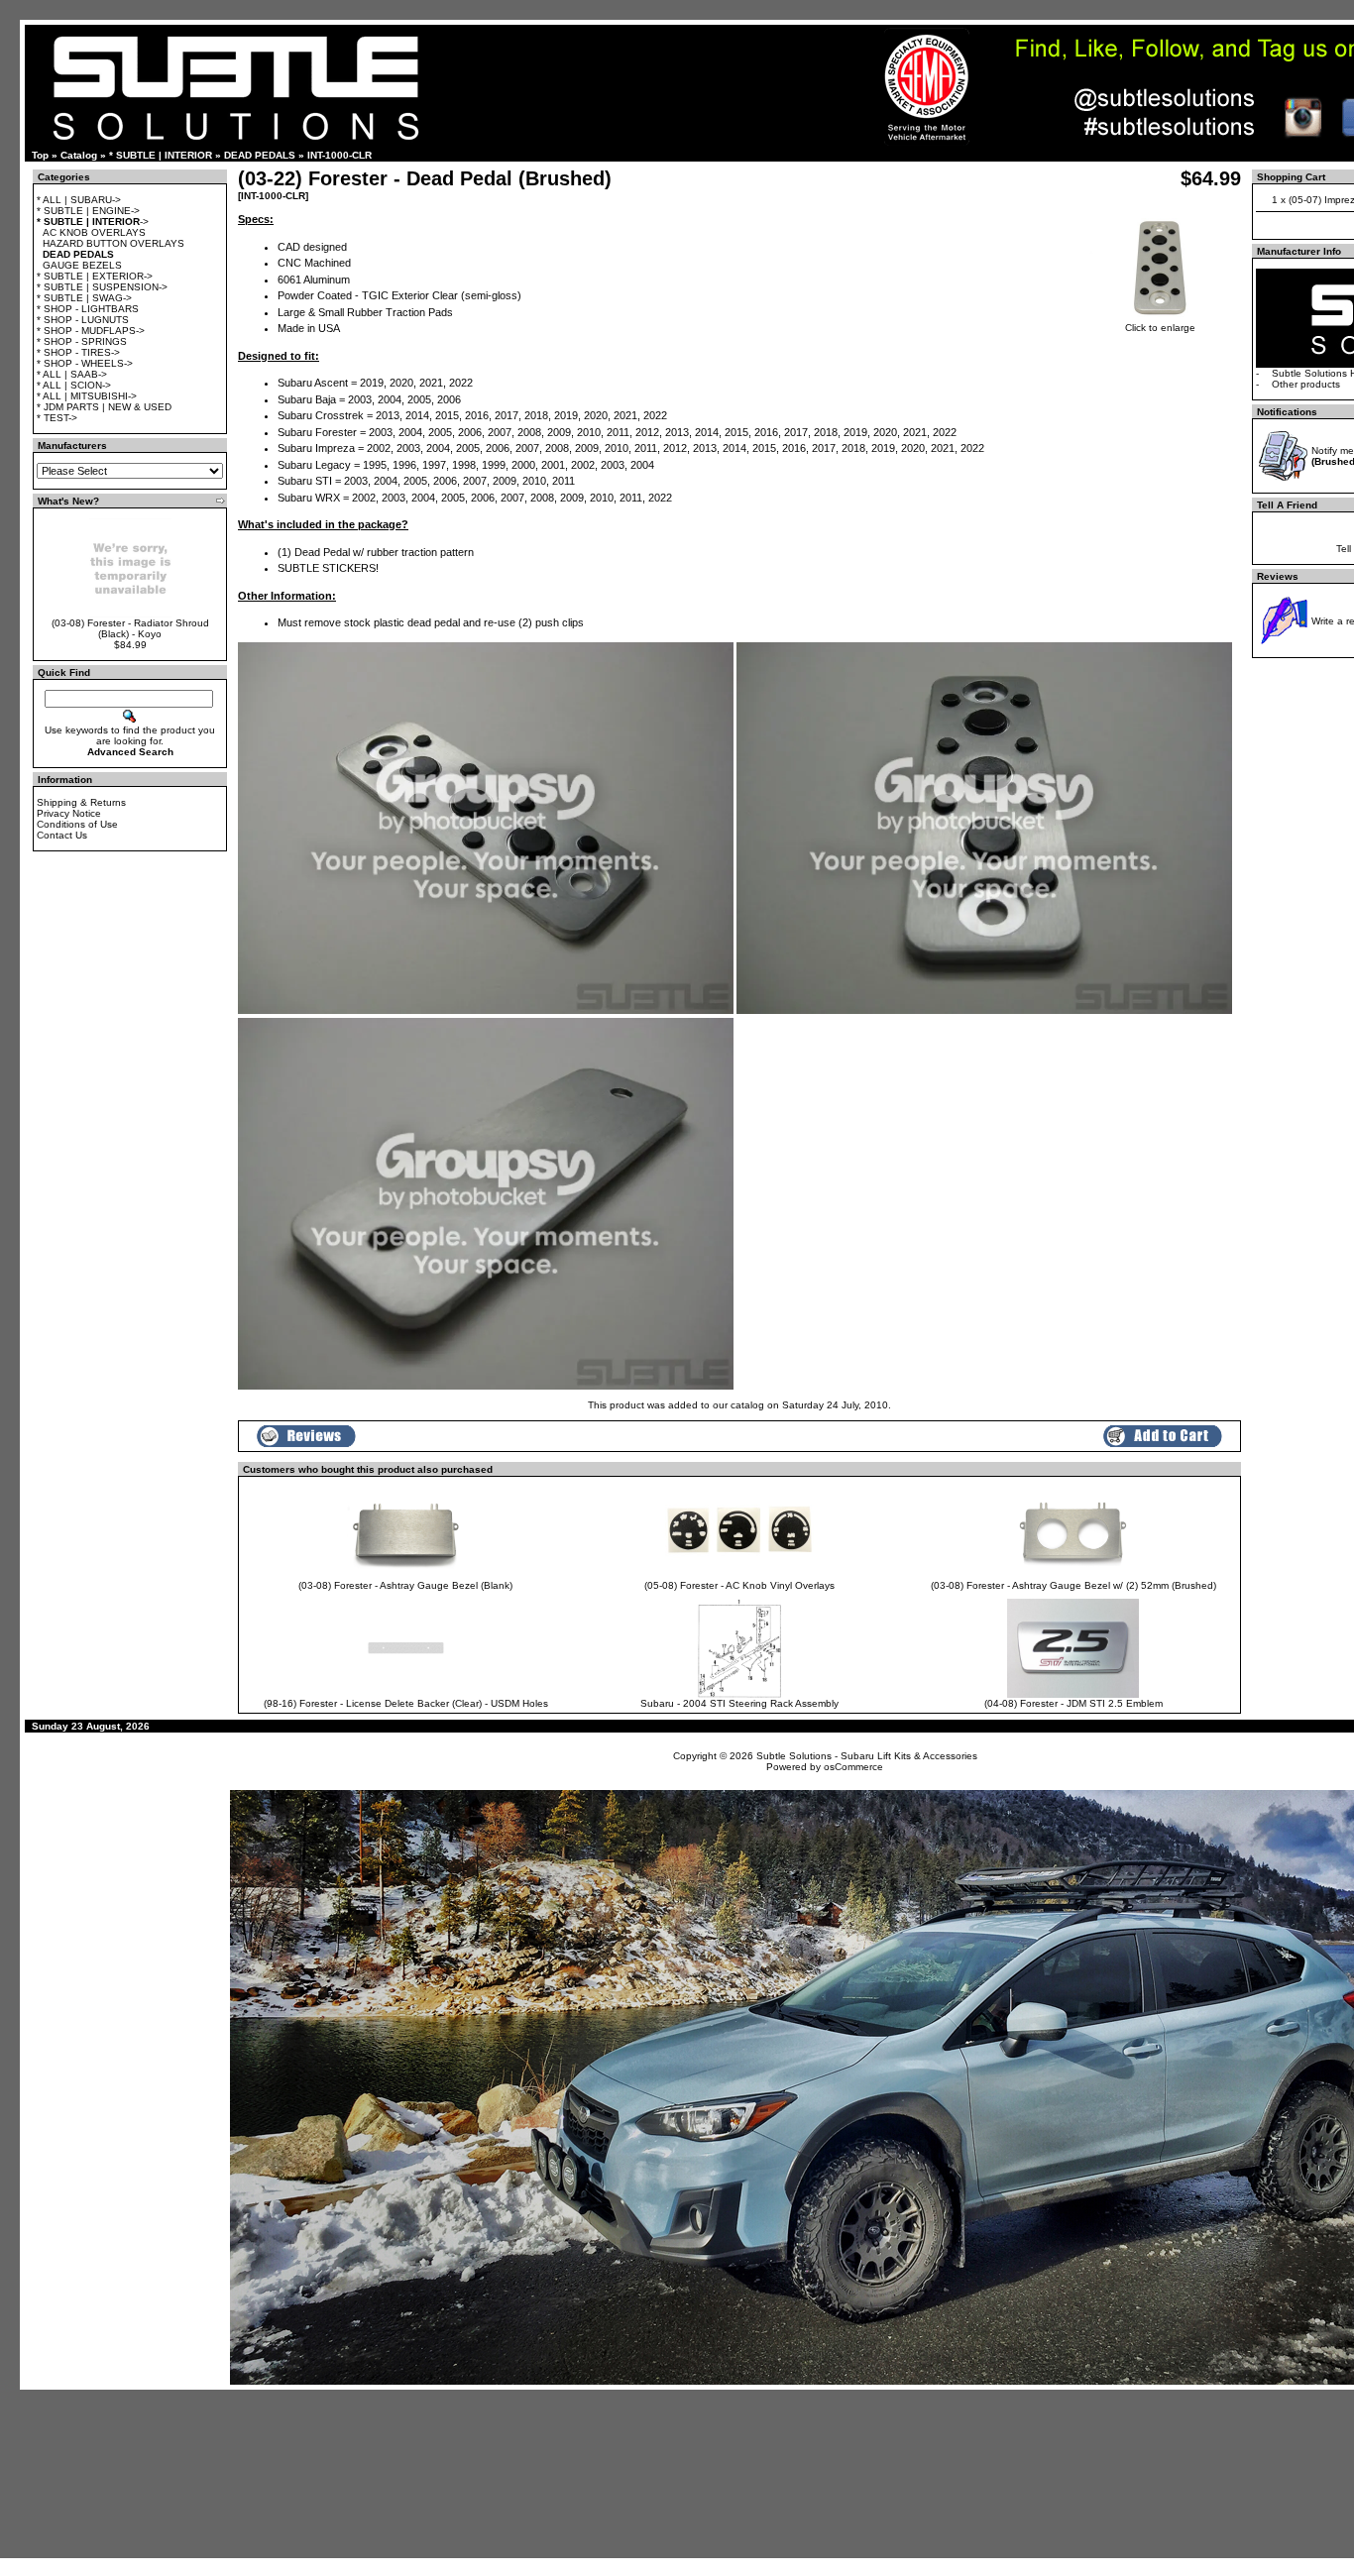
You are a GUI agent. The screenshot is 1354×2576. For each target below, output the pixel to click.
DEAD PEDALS (260, 155)
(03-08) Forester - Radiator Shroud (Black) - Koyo (130, 628)
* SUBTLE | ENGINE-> (88, 211)
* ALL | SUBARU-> (79, 200)
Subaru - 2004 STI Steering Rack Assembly (739, 1703)
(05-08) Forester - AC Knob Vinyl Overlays (739, 1585)
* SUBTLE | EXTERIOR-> (95, 276)
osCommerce (853, 1767)
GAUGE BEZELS (82, 265)
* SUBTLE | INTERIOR (161, 155)
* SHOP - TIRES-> (78, 352)
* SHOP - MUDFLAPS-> (91, 331)
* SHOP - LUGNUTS (83, 320)
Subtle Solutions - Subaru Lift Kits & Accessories (867, 1756)
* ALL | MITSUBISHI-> (87, 396)
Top (40, 155)
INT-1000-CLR (339, 155)
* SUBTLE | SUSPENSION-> (102, 287)
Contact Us (62, 835)
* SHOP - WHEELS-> (85, 363)
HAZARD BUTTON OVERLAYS (113, 243)
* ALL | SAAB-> (72, 374)
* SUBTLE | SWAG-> (84, 298)
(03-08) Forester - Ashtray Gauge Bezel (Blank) (405, 1585)
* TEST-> (57, 418)
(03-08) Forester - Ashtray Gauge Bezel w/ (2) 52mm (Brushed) (1073, 1585)
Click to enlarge (1160, 328)
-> (93, 222)
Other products (1306, 384)
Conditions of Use (77, 824)
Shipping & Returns (81, 802)
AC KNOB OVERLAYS (94, 232)
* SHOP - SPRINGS (82, 341)
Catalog (79, 155)
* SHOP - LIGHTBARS (88, 309)
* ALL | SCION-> (74, 385)
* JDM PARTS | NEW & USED (104, 407)
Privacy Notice (69, 813)
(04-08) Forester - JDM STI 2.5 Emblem (1073, 1703)
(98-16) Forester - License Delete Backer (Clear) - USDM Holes (406, 1703)
